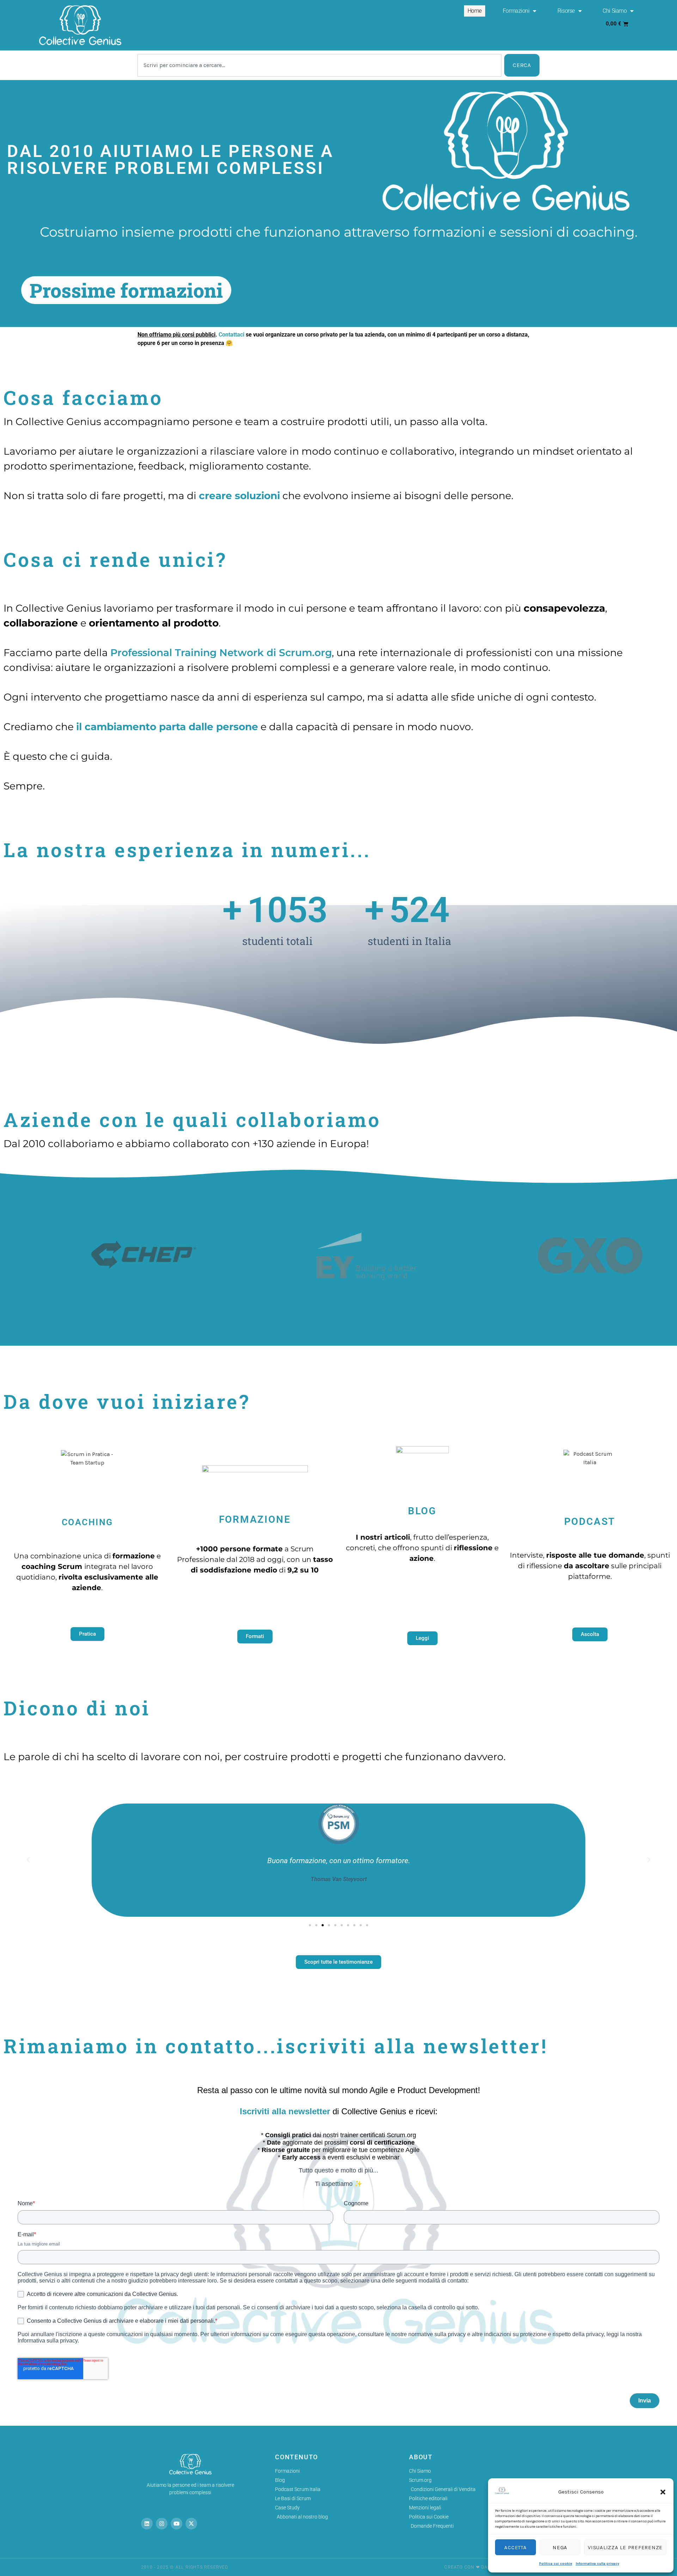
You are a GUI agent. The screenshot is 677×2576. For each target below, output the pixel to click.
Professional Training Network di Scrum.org (221, 653)
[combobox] (319, 65)
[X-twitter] (191, 2524)
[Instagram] (162, 2524)
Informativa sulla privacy (597, 2564)
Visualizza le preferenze (625, 2547)
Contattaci (231, 335)
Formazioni (516, 11)
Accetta (515, 2547)
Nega (560, 2547)
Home (475, 11)
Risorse (566, 11)
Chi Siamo (615, 11)
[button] (663, 2492)
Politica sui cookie (556, 2564)
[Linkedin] (147, 2524)
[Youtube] (176, 2524)
